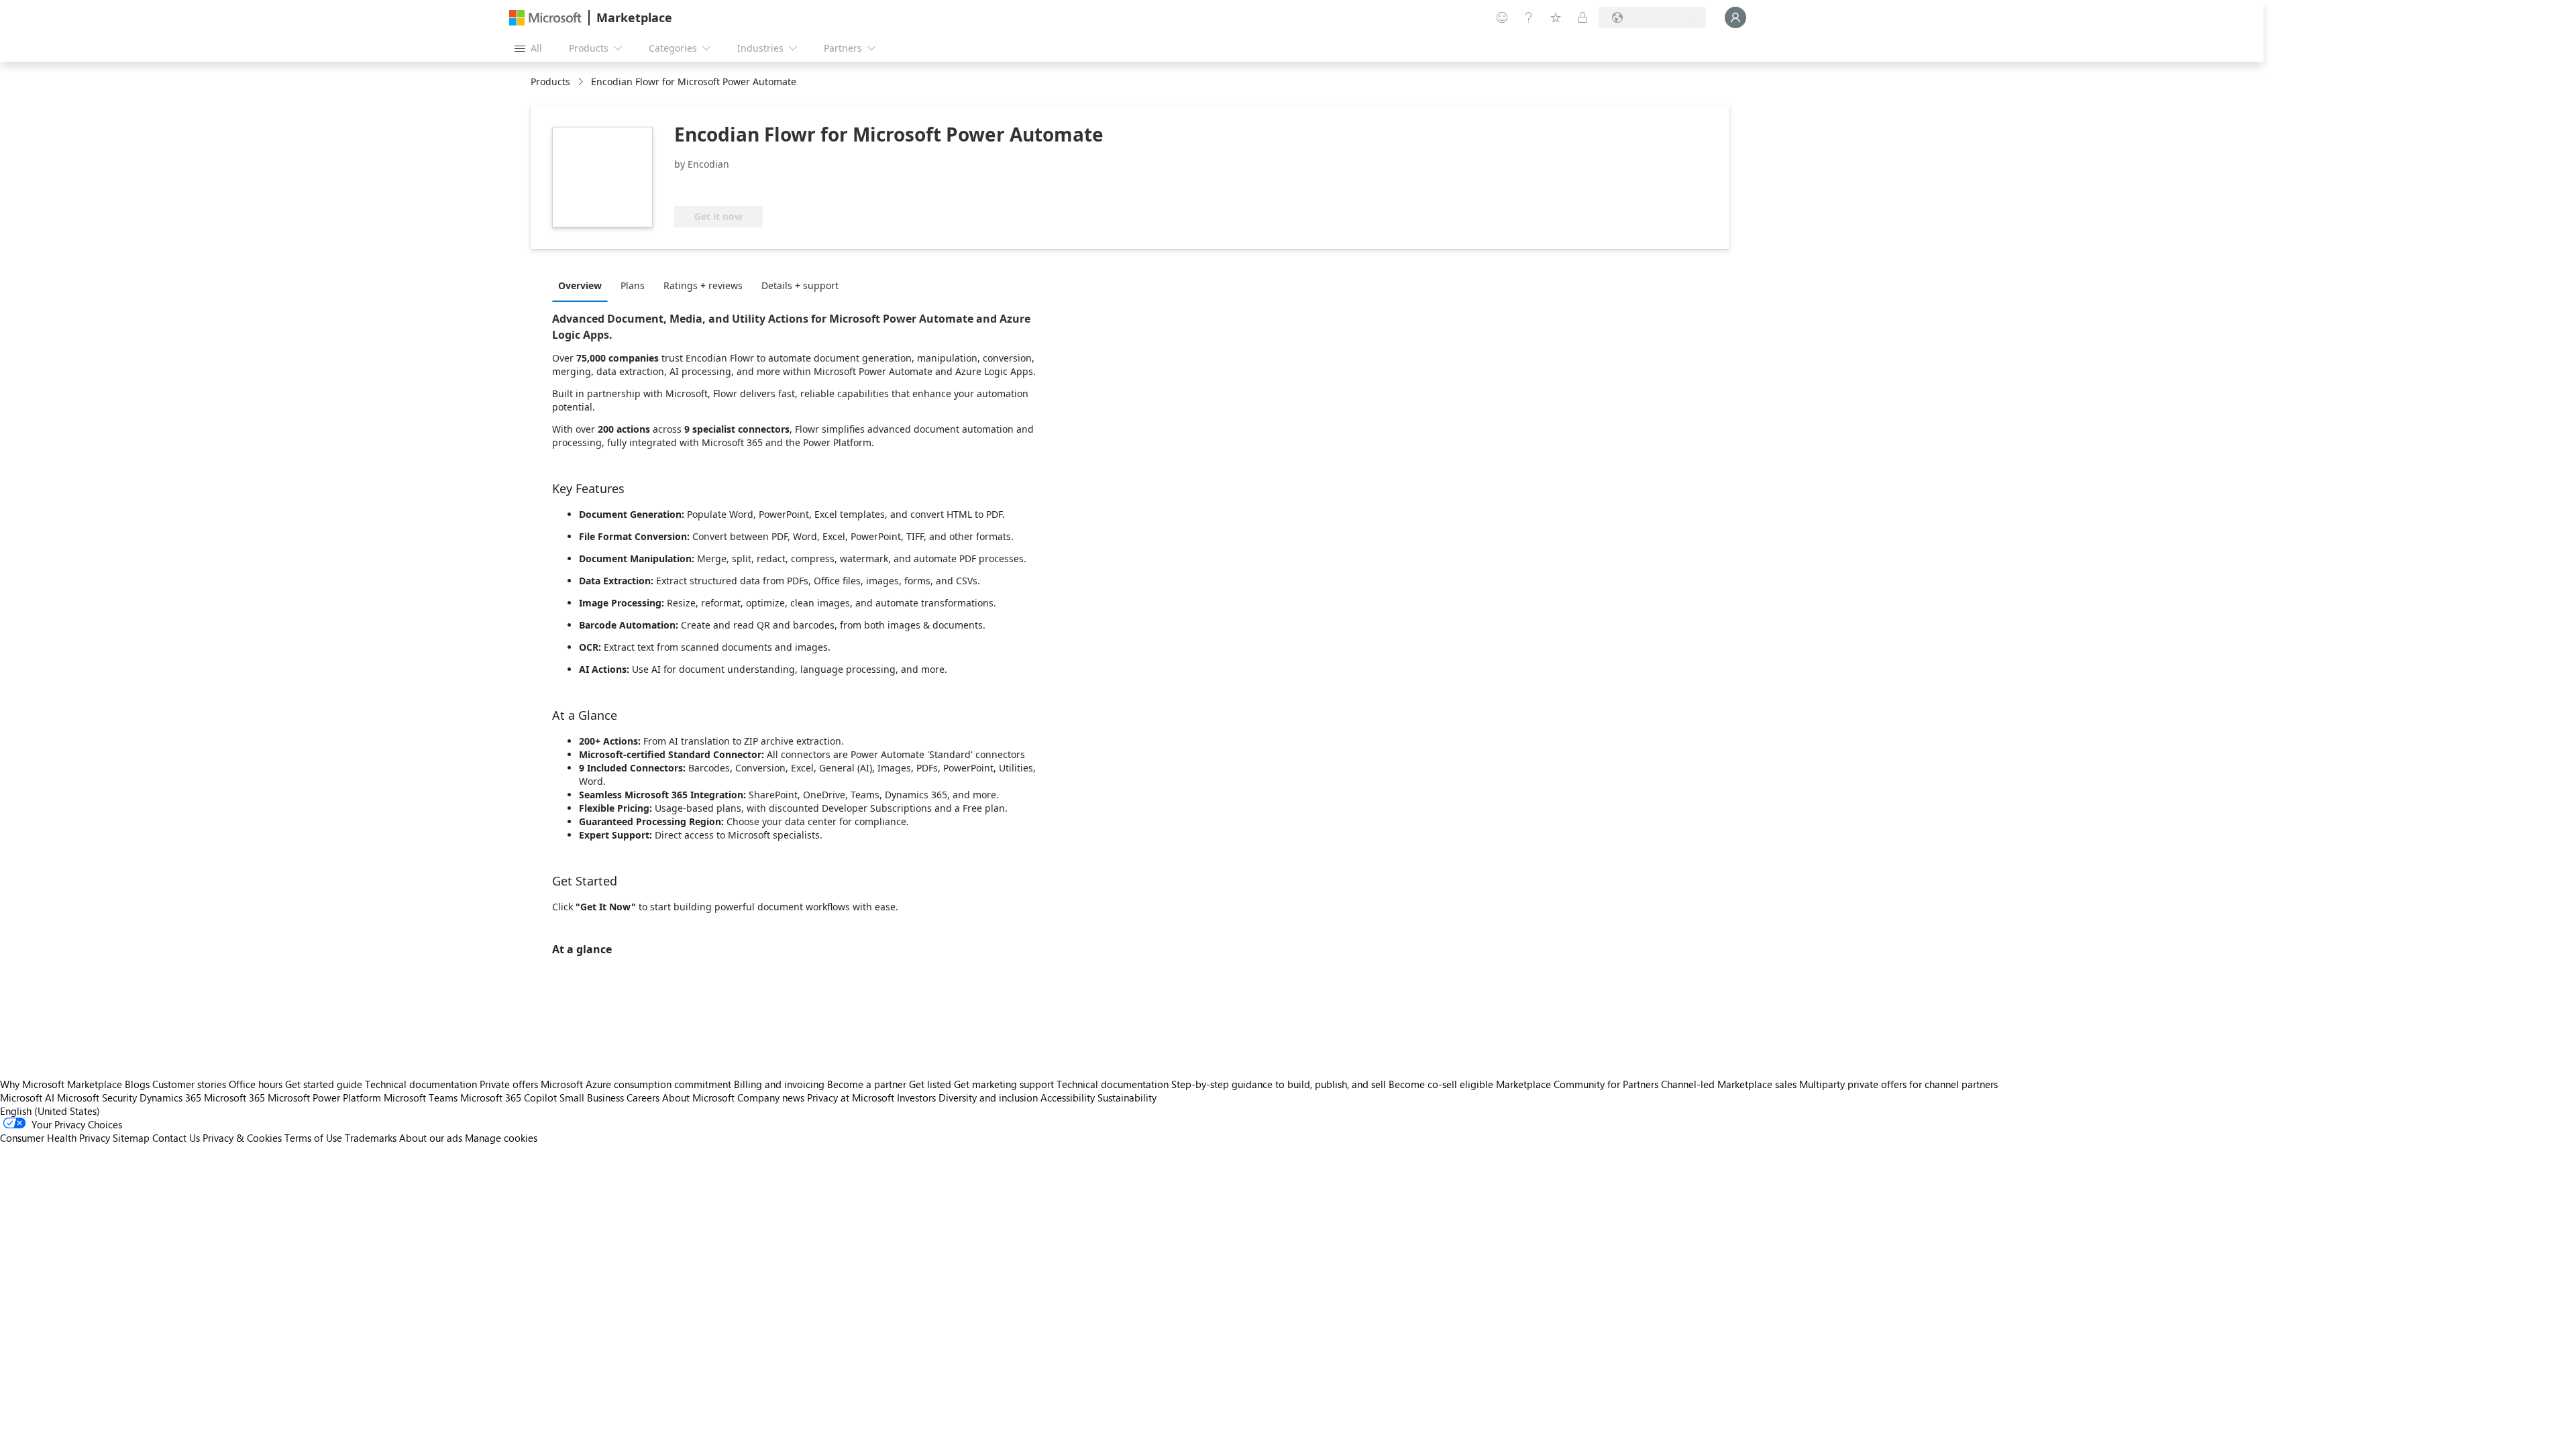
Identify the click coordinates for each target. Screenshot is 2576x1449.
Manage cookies (501, 1138)
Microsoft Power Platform (324, 1097)
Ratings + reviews (703, 285)
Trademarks (371, 1138)
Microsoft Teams (421, 1097)
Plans (633, 285)
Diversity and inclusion (988, 1097)
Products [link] (550, 82)
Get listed (930, 1084)
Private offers (509, 1084)
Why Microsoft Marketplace (61, 1084)
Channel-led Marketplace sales (1729, 1084)
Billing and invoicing (779, 1084)
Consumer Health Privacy (55, 1138)
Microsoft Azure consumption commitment (637, 1084)
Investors (916, 1097)
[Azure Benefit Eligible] (729, 186)
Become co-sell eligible (1441, 1084)
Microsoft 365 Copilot (508, 1097)
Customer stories (189, 1084)
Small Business (592, 1097)
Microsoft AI (27, 1097)
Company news (771, 1097)
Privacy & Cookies (242, 1138)
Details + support (800, 285)
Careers (643, 1097)
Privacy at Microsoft (851, 1097)
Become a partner (867, 1084)
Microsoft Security (97, 1097)
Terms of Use (313, 1138)
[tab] (583, 285)
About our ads (431, 1138)
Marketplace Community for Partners (1577, 1084)
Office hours (256, 1084)
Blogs (137, 1084)
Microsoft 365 (234, 1097)
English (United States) (50, 1111)
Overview (580, 285)
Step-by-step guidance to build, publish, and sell (1279, 1084)
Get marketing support (1004, 1084)
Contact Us (176, 1138)
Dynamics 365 (170, 1097)
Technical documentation (421, 1084)
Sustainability (1127, 1097)
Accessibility (1068, 1097)
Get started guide (324, 1084)
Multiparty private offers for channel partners (1898, 1084)
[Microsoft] (545, 18)
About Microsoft (698, 1097)
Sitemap (131, 1138)
